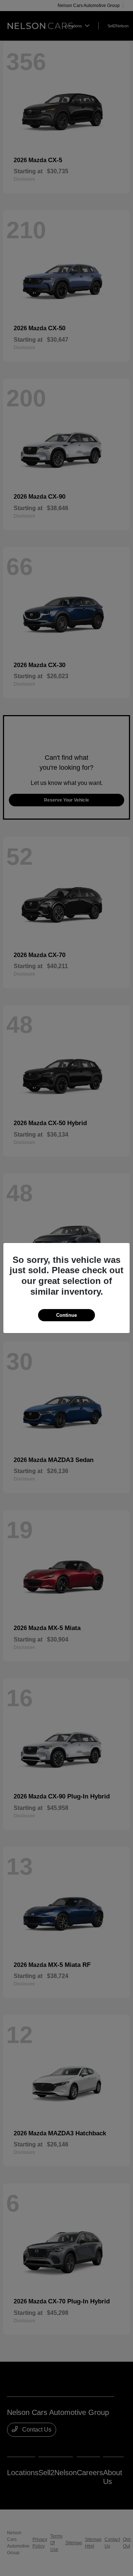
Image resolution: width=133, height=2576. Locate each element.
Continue (66, 1315)
